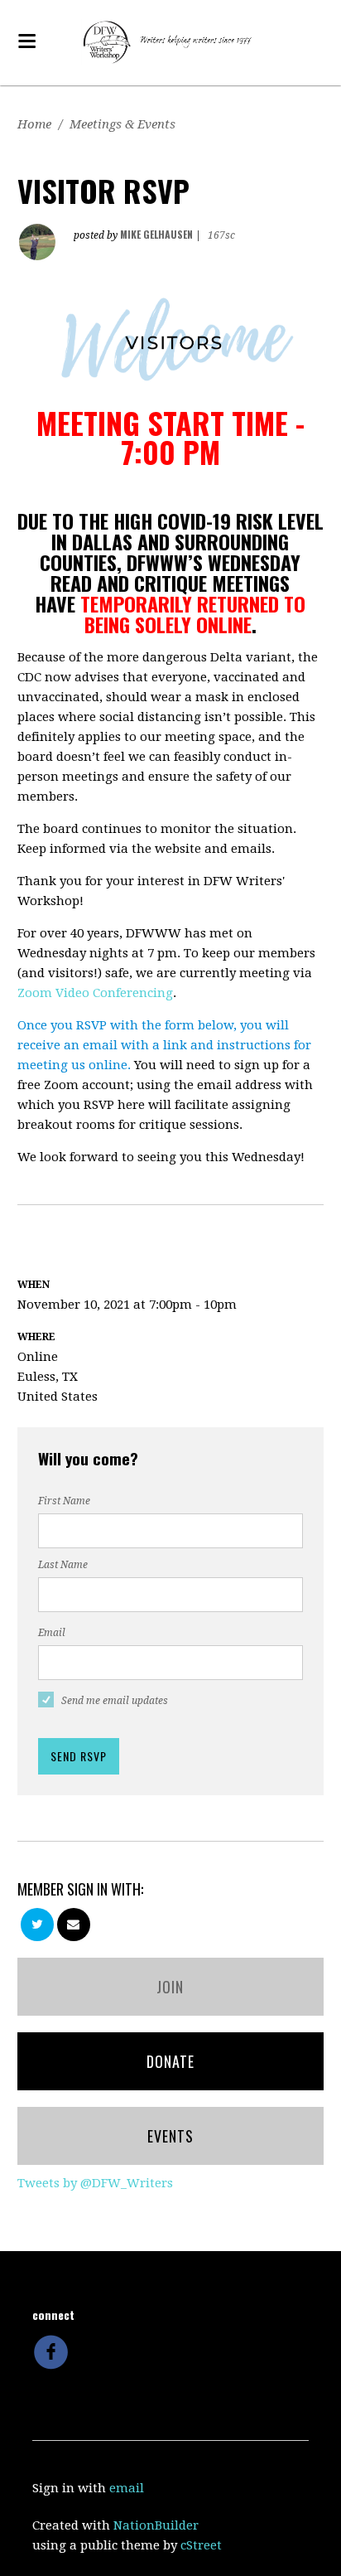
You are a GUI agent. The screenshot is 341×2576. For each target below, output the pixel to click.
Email (52, 1633)
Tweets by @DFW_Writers (95, 2183)
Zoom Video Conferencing (95, 993)
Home (34, 124)
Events (170, 2136)
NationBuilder (156, 2525)
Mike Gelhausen (156, 234)
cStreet (201, 2545)
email (127, 2488)
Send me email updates (115, 1701)
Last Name (63, 1565)
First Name (64, 1501)
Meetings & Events (122, 124)
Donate (170, 2061)
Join (170, 1987)
